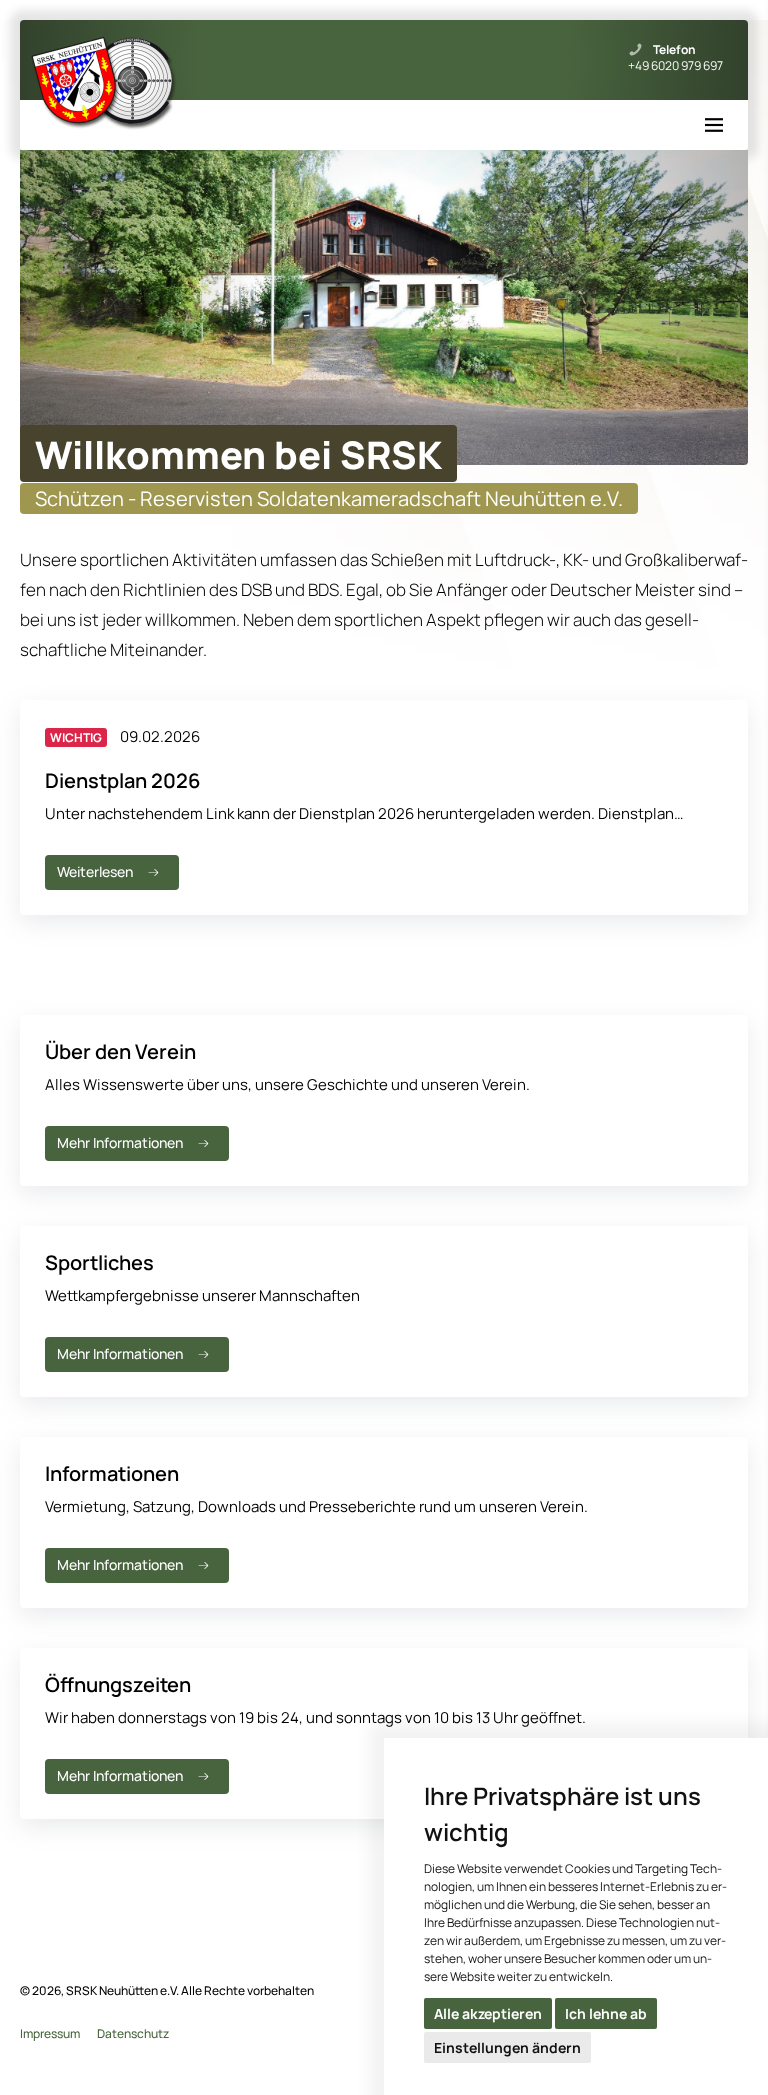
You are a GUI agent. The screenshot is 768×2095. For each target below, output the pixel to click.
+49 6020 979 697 (675, 66)
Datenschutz (133, 2033)
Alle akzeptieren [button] (488, 2013)
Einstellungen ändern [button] (507, 2047)
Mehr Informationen (120, 1142)
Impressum (50, 2033)
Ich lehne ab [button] (606, 2013)
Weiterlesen (95, 871)
